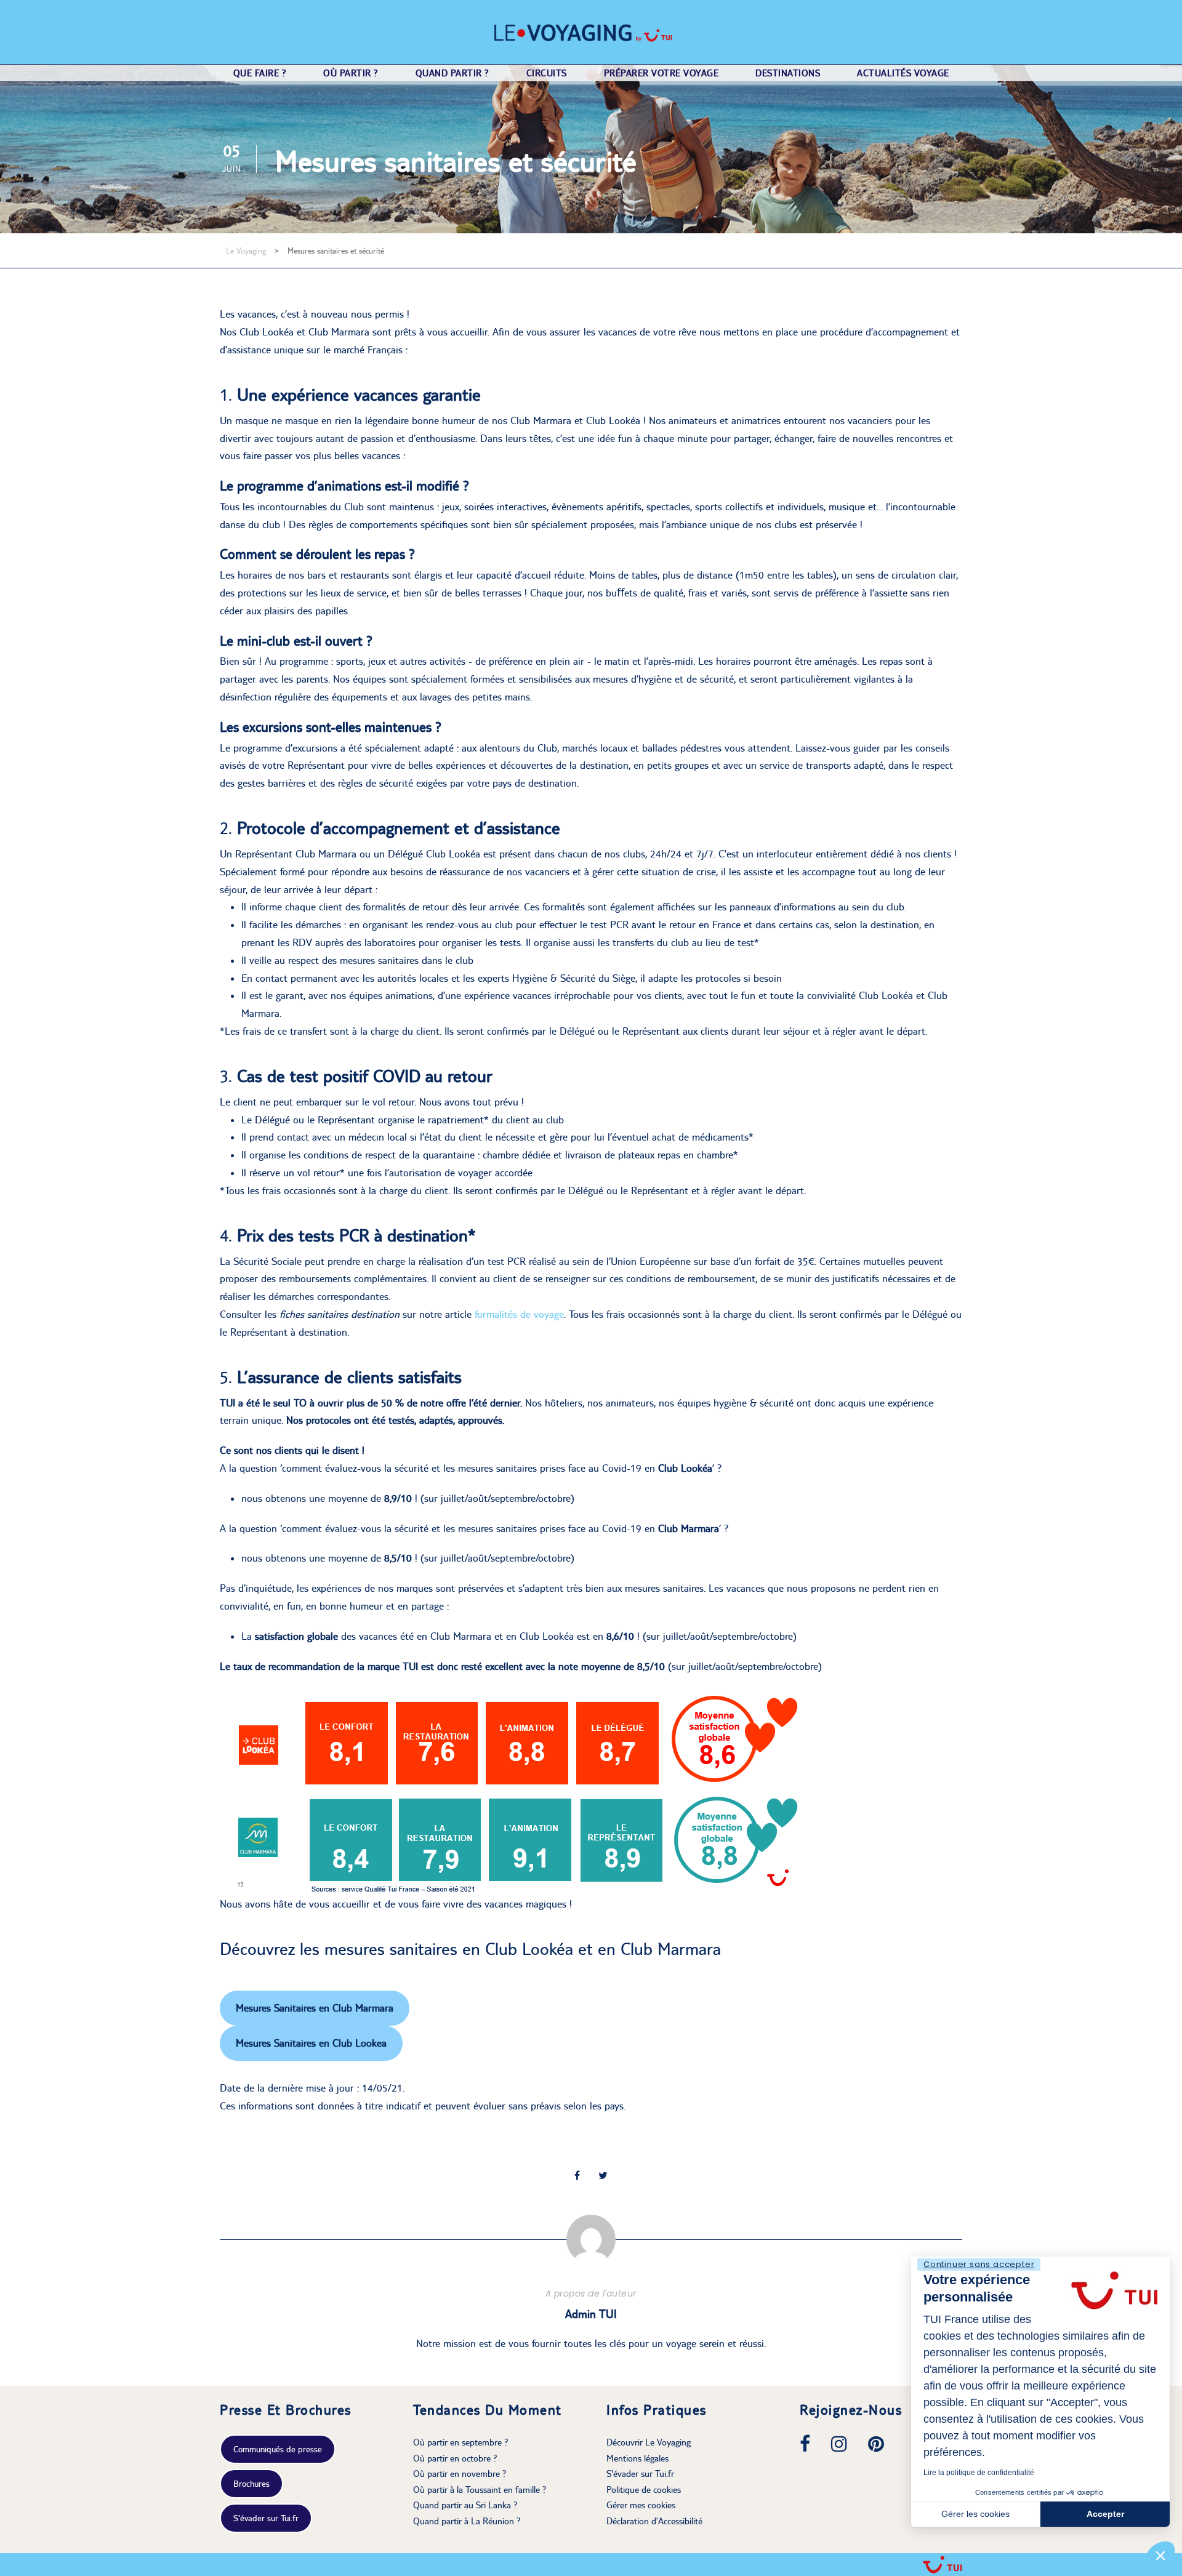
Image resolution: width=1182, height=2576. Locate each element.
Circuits (547, 73)
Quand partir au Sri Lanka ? (465, 2505)
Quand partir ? (452, 73)
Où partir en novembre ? (460, 2474)
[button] (1160, 2555)
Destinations (788, 73)
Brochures (251, 2484)
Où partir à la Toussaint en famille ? (480, 2490)
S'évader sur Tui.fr (266, 2518)
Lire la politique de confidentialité (979, 2473)
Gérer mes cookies (641, 2505)
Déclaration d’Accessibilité (654, 2521)
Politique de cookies (644, 2490)
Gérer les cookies (975, 2514)
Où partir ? (351, 73)
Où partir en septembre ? (461, 2442)
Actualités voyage (903, 73)
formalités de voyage (519, 1314)
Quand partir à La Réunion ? (467, 2521)
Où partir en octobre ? (455, 2458)
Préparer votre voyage (661, 73)
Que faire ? (260, 73)
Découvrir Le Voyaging (649, 2442)
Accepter (1105, 2514)
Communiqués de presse (278, 2449)
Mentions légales (637, 2458)
